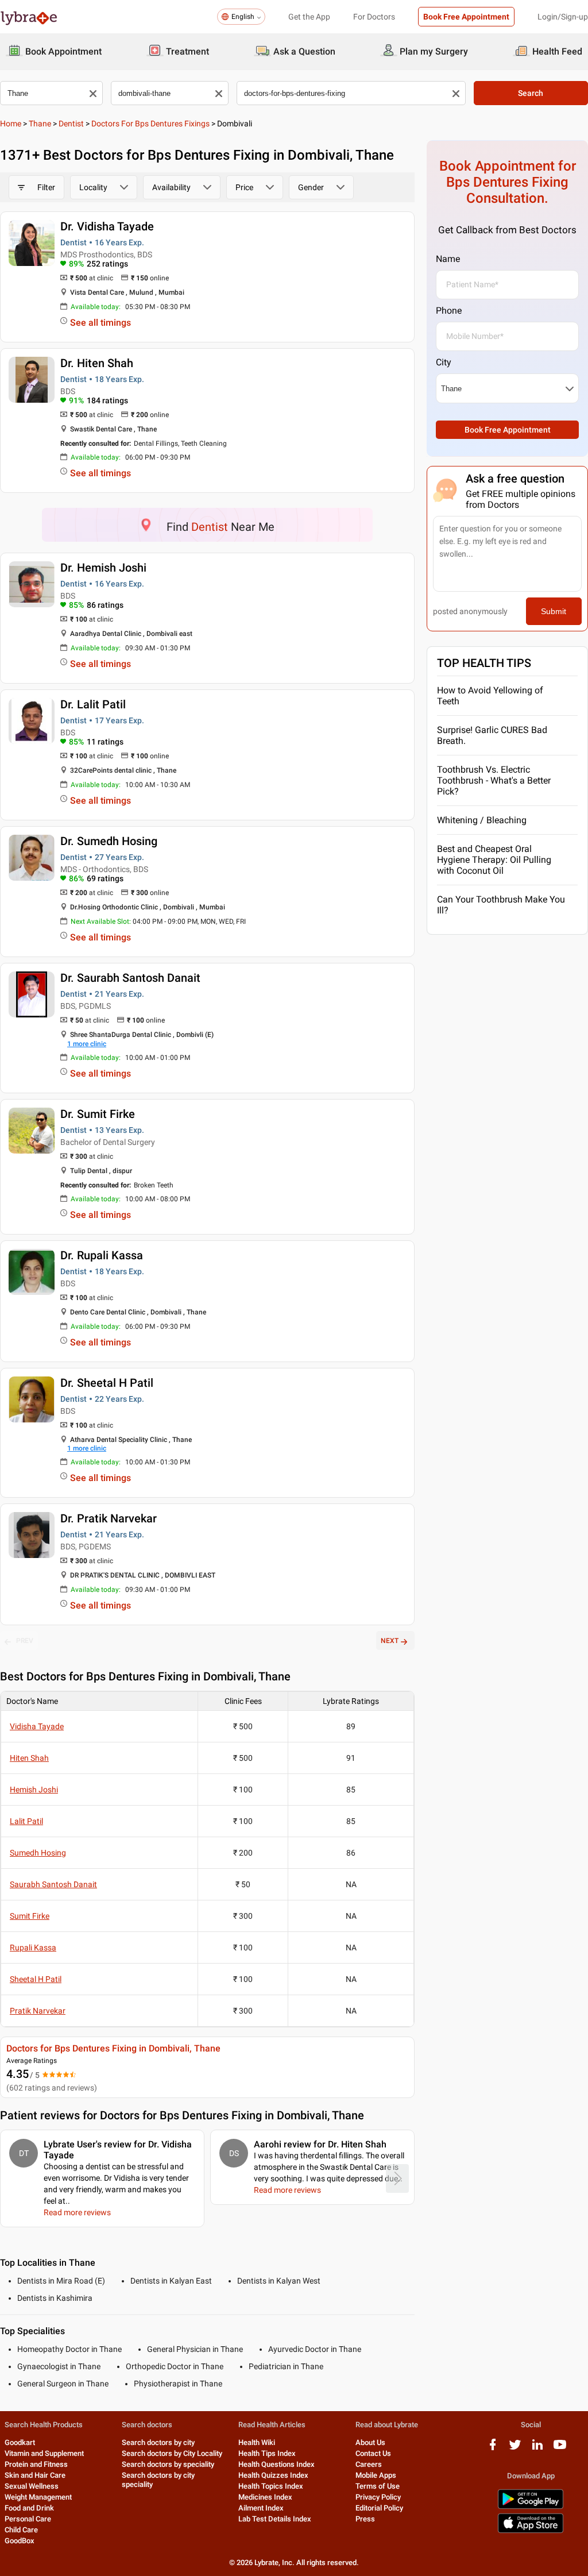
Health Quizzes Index (273, 2475)
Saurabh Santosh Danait (53, 1884)
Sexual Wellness (32, 2486)
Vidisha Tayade (37, 1726)
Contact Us (373, 2453)
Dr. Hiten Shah (97, 363)
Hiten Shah (29, 1758)
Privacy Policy (378, 2497)
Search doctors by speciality (168, 2464)
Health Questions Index (276, 2464)
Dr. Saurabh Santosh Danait (130, 978)
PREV (25, 1641)
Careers (369, 2464)
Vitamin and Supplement (44, 2453)
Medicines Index (265, 2497)
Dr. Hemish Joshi (103, 568)
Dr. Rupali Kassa (102, 1255)
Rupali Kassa (33, 1948)
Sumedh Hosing (38, 1853)
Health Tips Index (267, 2453)
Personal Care (28, 2519)
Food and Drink (29, 2508)
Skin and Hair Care (35, 2475)
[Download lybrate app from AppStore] (531, 2531)
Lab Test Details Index (275, 2519)
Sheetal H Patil (36, 1979)
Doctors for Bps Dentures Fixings (150, 124)
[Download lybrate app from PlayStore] (531, 2507)
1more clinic (87, 1044)
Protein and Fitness (36, 2464)
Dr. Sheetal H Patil (107, 1383)
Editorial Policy (379, 2508)
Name (448, 259)
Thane (40, 124)
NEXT (390, 1641)
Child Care (21, 2530)
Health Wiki (257, 2442)
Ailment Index (261, 2508)
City (444, 362)
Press (365, 2519)
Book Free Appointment (466, 17)
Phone (449, 311)
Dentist (71, 124)
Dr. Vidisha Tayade (107, 226)
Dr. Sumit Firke (98, 1114)
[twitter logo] (515, 2449)
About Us (370, 2442)
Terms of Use (378, 2486)
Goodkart (20, 2442)
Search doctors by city (158, 2442)
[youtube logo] (560, 2449)
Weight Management (38, 2497)
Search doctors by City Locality (172, 2453)
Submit (554, 611)
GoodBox (20, 2541)
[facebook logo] (493, 2449)
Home (11, 124)
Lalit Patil (26, 1821)
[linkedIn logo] (537, 2449)
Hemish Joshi (34, 1790)
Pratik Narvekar (38, 2011)
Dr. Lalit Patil (93, 704)
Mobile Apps (376, 2475)
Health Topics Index (271, 2486)
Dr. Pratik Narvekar (109, 1518)
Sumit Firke (30, 1916)
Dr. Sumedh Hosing (109, 841)
